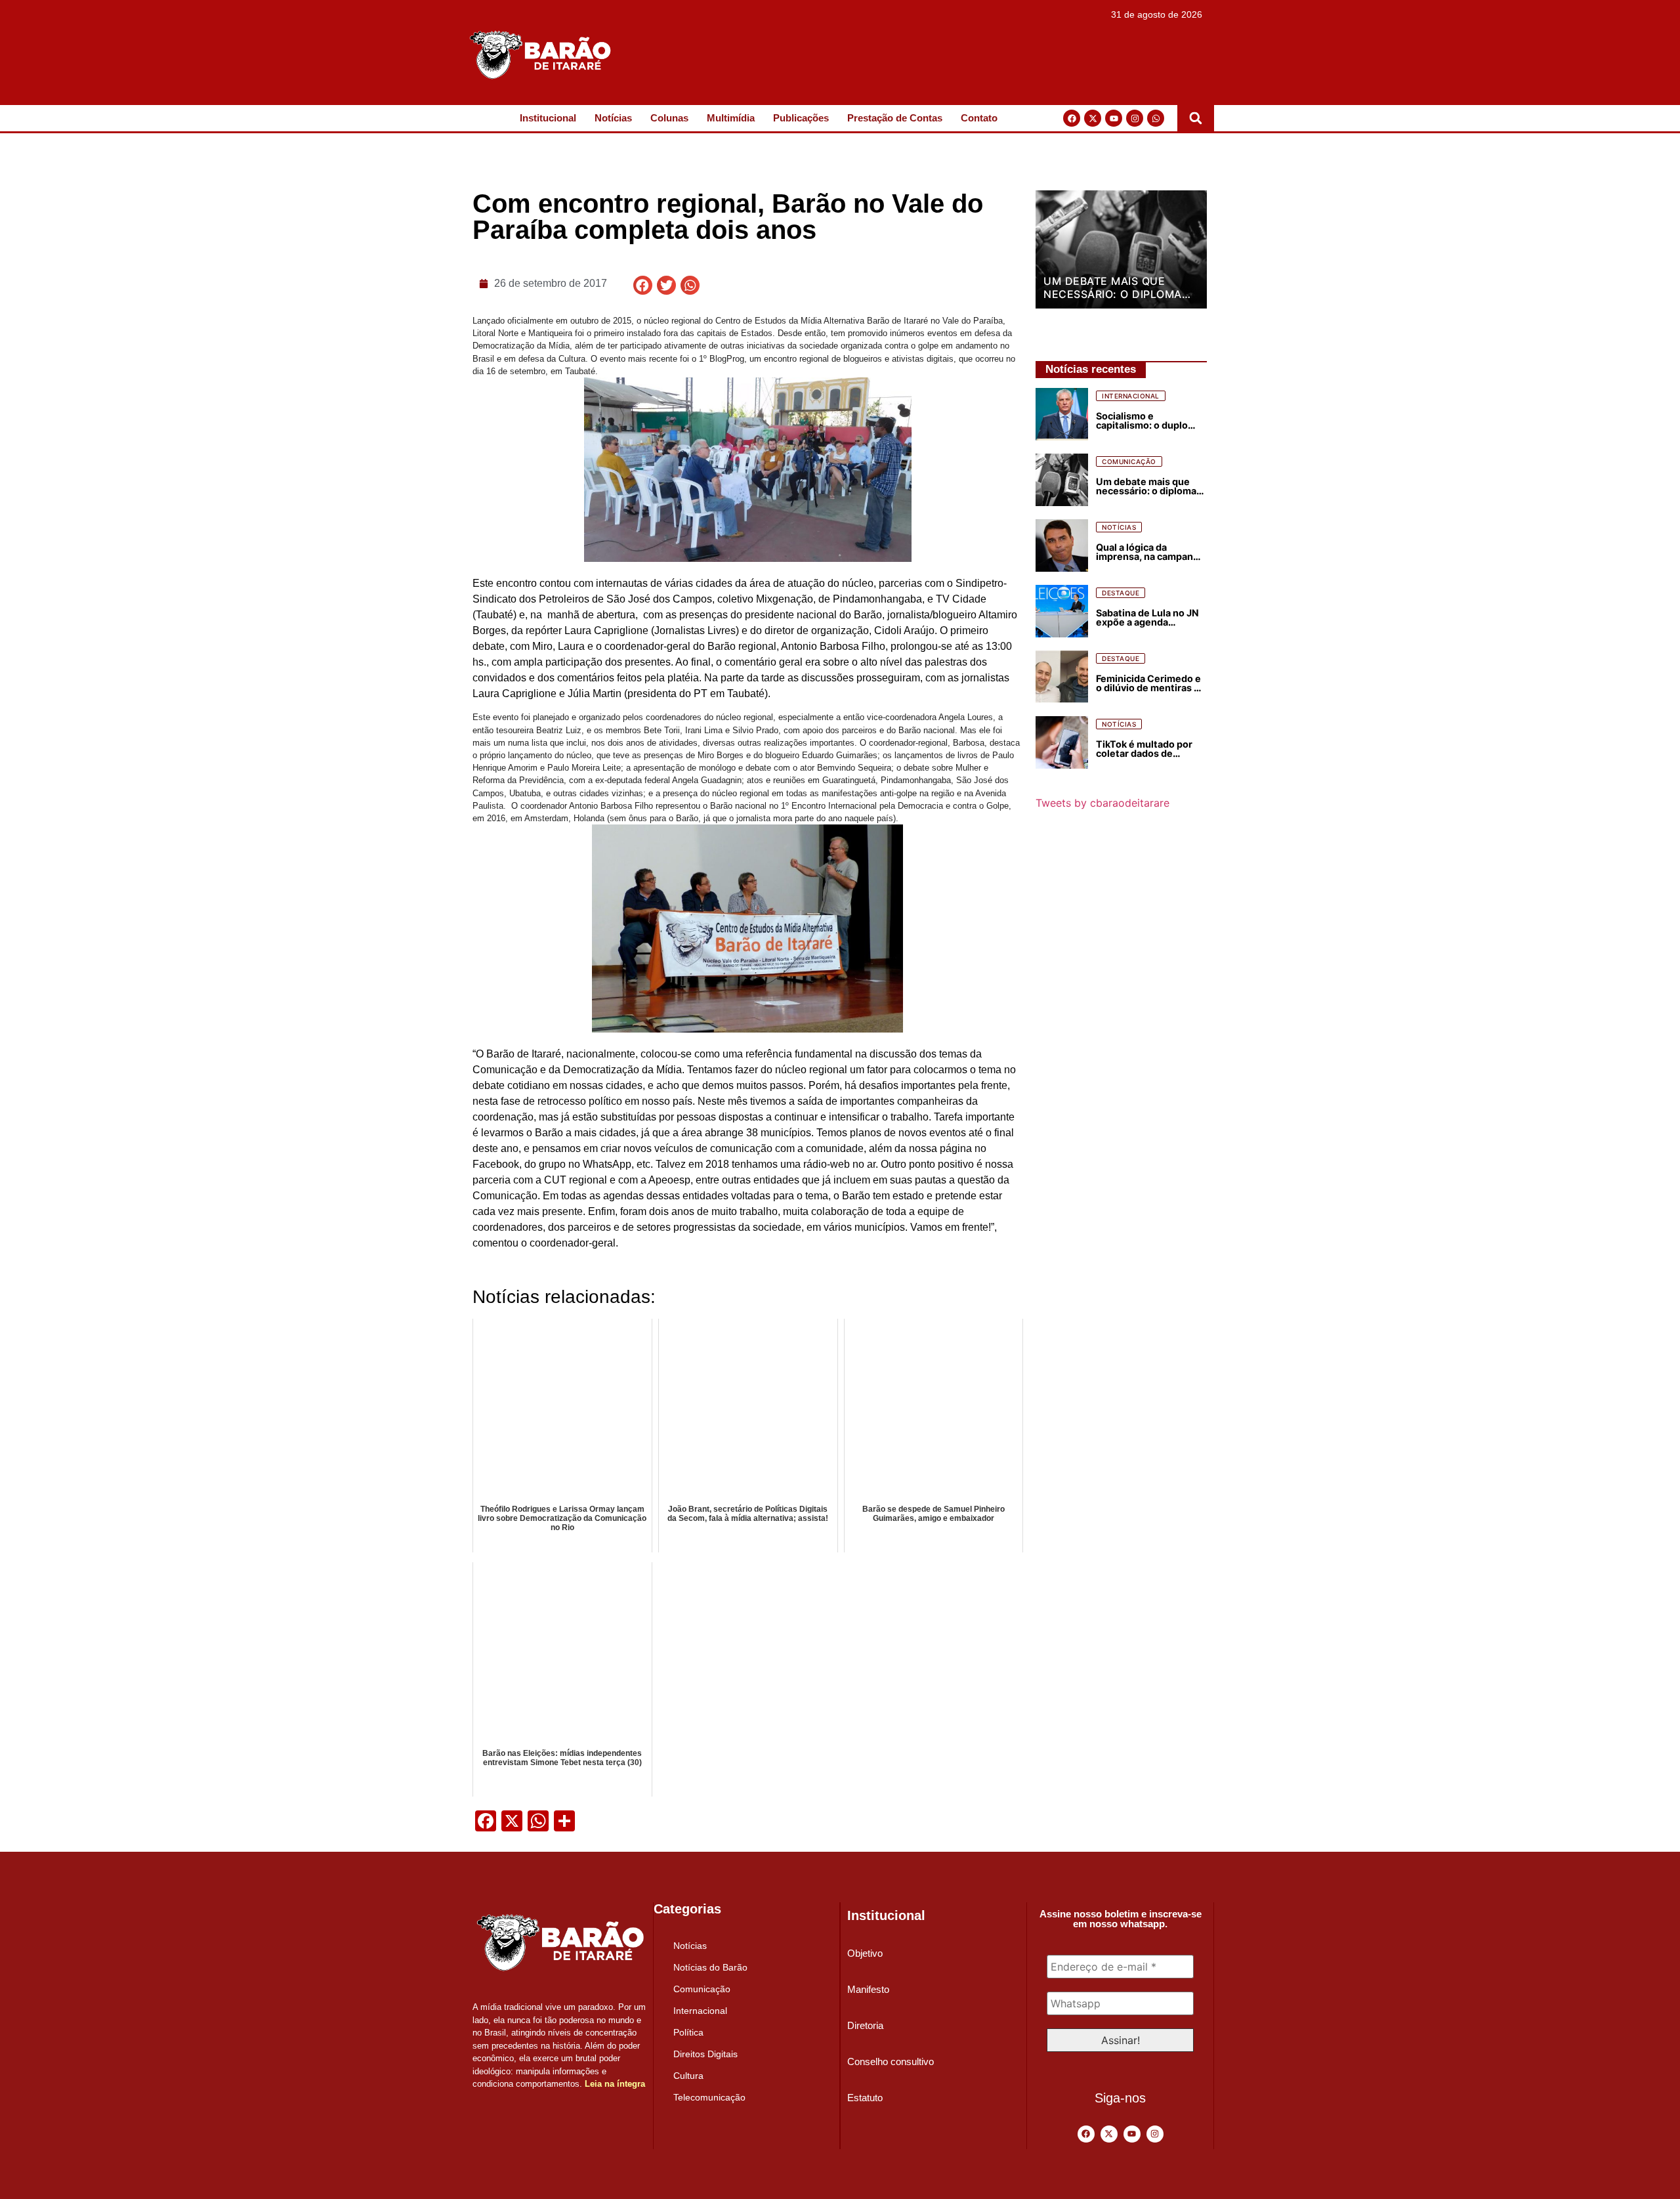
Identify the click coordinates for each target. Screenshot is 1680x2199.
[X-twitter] (1093, 118)
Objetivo (865, 1953)
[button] (1196, 118)
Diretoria (865, 2025)
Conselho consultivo (891, 2061)
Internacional (700, 2011)
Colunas (669, 118)
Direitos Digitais (705, 2054)
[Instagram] (1135, 118)
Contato (979, 118)
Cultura (688, 2076)
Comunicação (702, 1989)
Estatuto (865, 2098)
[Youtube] (1114, 118)
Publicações (801, 118)
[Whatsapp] (1156, 118)
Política (688, 2032)
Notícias (613, 118)
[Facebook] (1072, 118)
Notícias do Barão (710, 1967)
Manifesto (868, 1989)
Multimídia (731, 118)
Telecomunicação (709, 2097)
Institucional (548, 118)
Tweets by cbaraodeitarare (1102, 803)
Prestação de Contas (895, 118)
